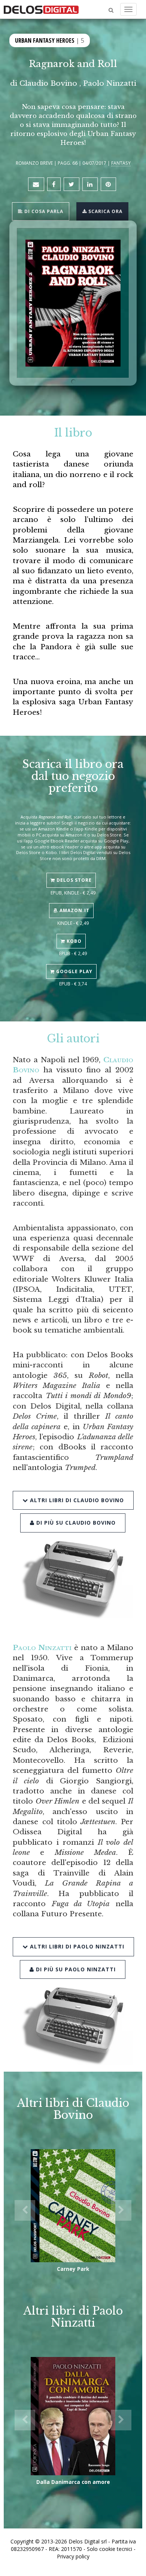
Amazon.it (74, 910)
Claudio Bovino (48, 83)
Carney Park (73, 2269)
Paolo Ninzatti (110, 83)
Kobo (73, 941)
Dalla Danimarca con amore (73, 2482)
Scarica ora (105, 211)
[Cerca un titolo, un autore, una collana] (111, 10)
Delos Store (73, 880)
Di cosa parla (43, 211)
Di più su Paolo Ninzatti (75, 1969)
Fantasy (121, 163)
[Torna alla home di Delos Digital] (41, 9)
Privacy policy (73, 2556)
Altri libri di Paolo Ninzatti (76, 1946)
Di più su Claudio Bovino (75, 1523)
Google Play (74, 971)
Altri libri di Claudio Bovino (76, 1500)
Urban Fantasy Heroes (45, 40)
